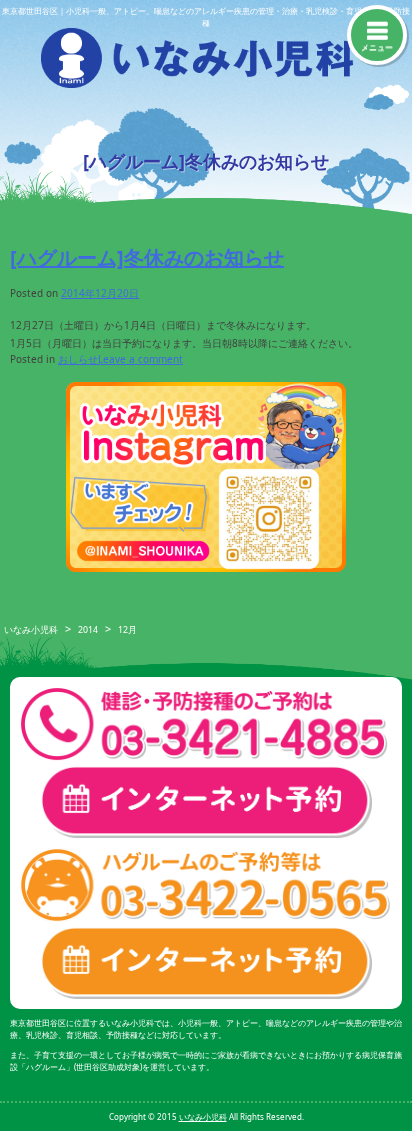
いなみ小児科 (31, 630)
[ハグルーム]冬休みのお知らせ (147, 257)
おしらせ (78, 359)
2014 (88, 630)
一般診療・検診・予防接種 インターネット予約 (206, 801)
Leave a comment (140, 359)
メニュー (377, 47)
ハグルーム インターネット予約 (206, 962)
